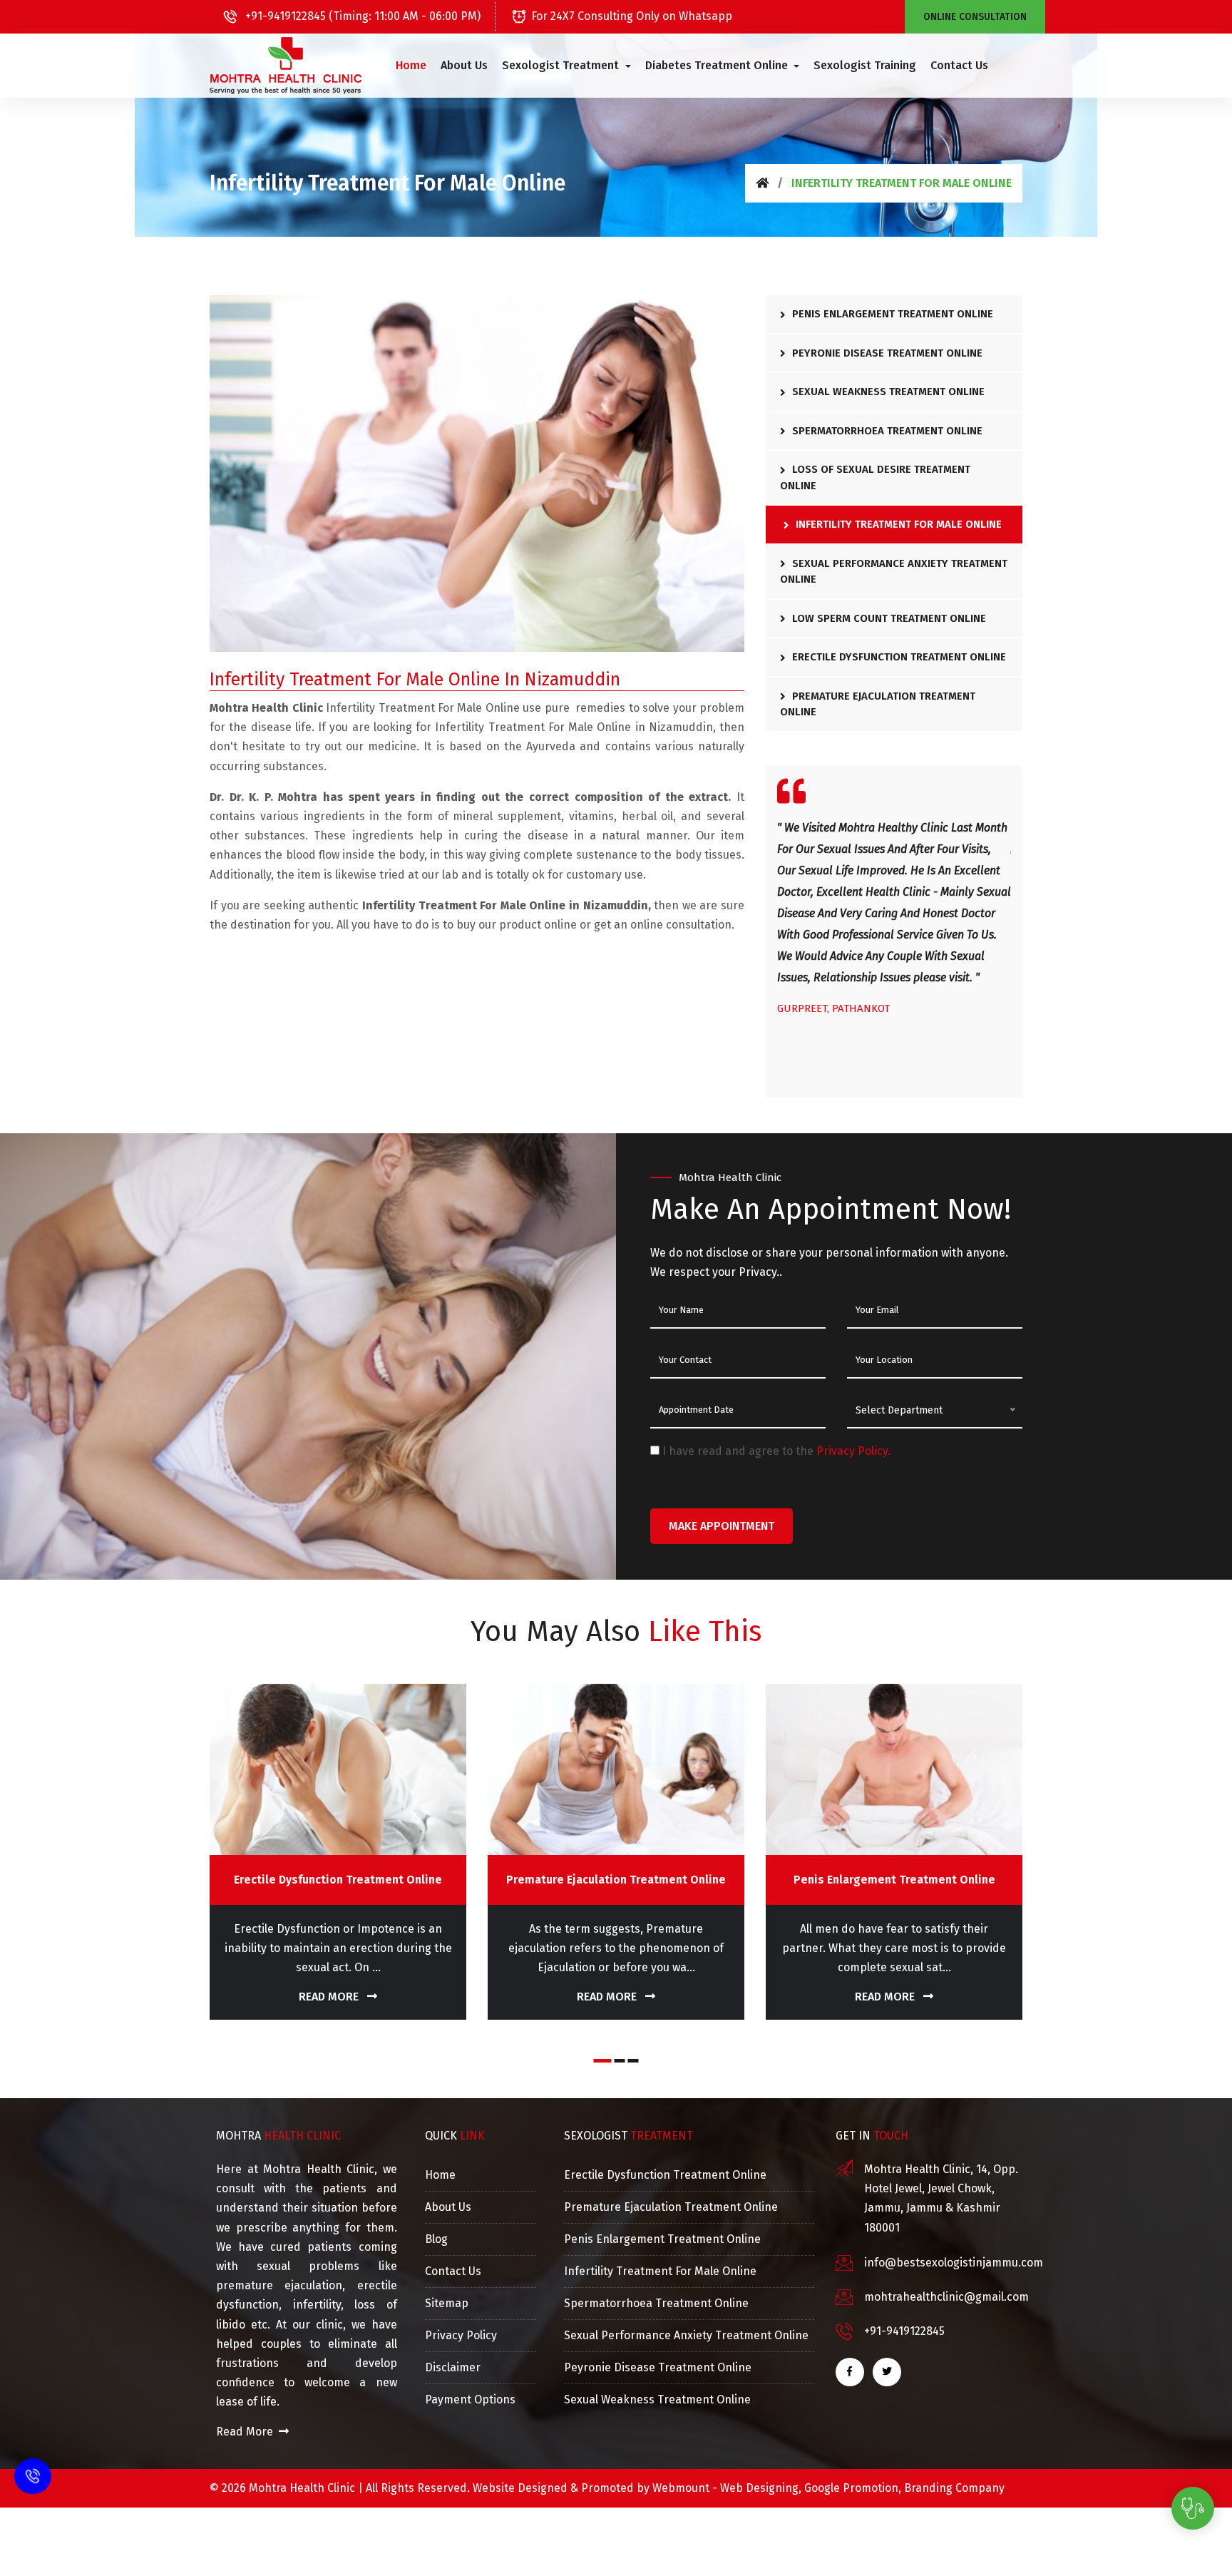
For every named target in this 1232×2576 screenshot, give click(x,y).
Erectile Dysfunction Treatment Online (898, 657)
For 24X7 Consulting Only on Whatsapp (632, 16)
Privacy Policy (461, 2335)
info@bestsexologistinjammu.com (954, 2263)
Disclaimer (453, 2367)
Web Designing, (761, 2488)
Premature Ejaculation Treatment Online (878, 704)
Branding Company (954, 2488)
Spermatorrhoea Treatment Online (886, 431)
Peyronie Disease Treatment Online (886, 353)
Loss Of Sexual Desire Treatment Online (875, 477)
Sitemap (447, 2303)
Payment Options (470, 2399)
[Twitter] (887, 2372)
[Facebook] (850, 2372)
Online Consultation (975, 17)
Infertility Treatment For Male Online (897, 524)
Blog (436, 2239)
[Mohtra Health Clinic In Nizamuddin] (286, 66)
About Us (464, 65)
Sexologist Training (865, 65)
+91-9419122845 (904, 2331)
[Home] (762, 183)
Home (411, 65)
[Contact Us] (33, 2467)
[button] (566, 66)
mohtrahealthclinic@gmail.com (946, 2297)
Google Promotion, (853, 2488)
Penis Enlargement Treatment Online (891, 314)
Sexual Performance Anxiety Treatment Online (894, 572)
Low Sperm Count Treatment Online (888, 618)
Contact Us (959, 65)
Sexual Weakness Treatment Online (887, 392)
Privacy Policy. (853, 1451)
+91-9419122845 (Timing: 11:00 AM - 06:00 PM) (361, 16)
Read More (330, 1997)
